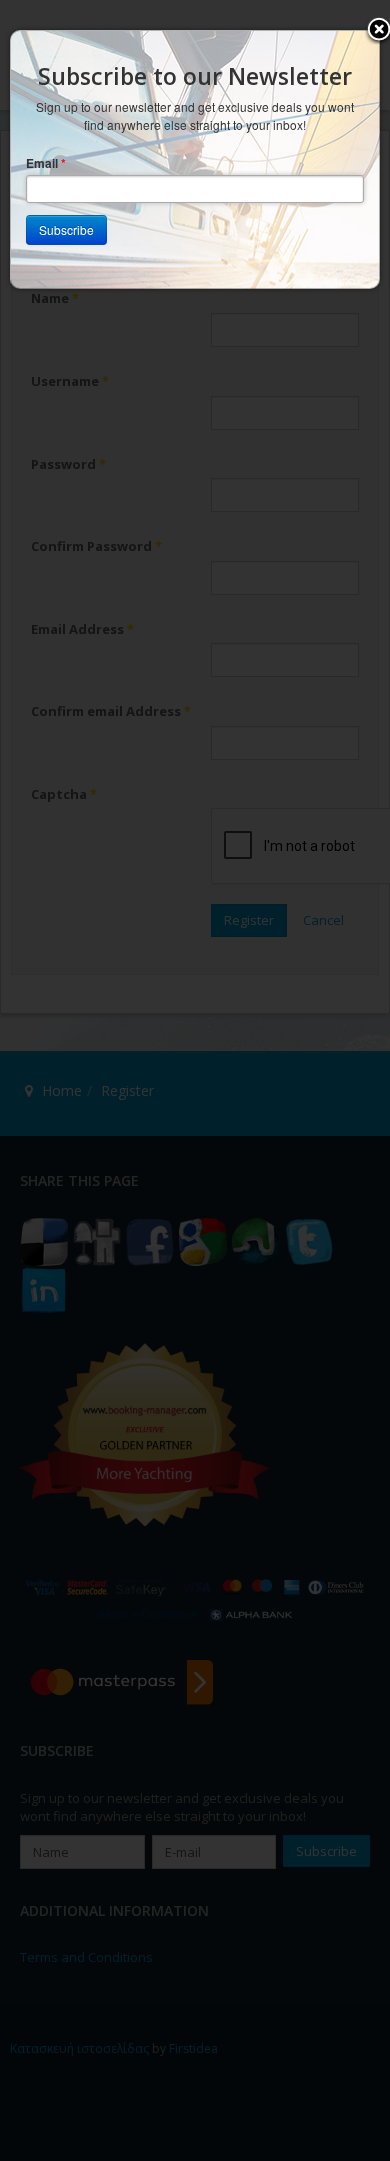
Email (46, 163)
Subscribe (66, 229)
